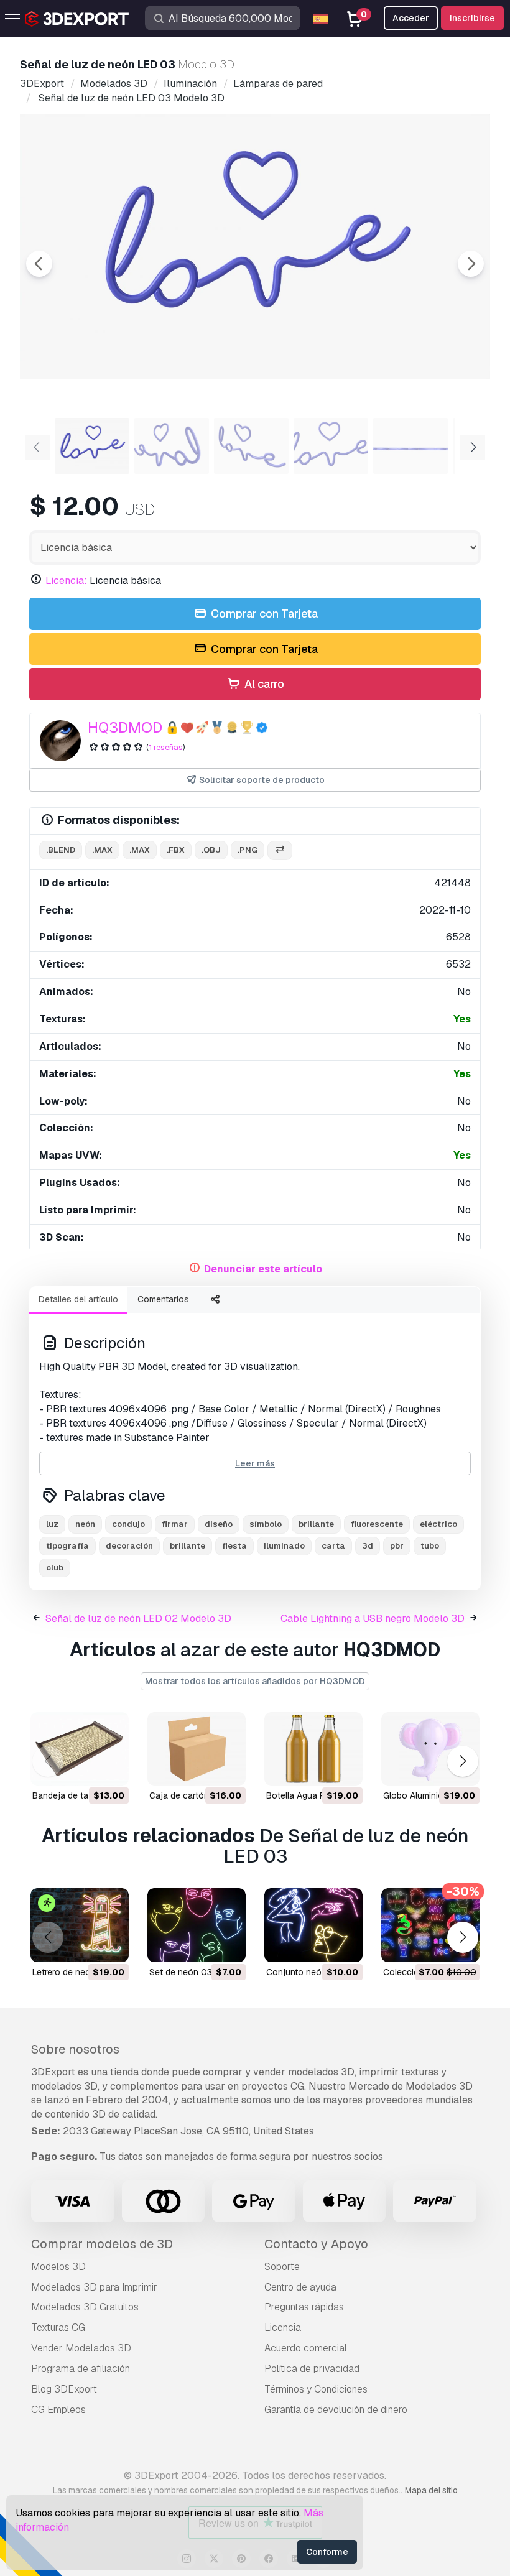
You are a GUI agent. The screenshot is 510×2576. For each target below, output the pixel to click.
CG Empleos (58, 2410)
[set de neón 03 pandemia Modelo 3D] (197, 1925)
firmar (175, 1524)
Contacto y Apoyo (316, 2244)
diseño (219, 1524)
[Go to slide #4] (331, 446)
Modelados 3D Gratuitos (85, 2307)
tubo (430, 1546)
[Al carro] (85, 1768)
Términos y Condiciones (316, 2389)
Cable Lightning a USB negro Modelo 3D (373, 1619)
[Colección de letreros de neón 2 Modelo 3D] (430, 1925)
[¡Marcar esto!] (111, 1768)
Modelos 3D (58, 2267)
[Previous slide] (39, 264)
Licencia (283, 2328)
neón (85, 1524)
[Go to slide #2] (172, 446)
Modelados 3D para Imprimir (94, 2287)
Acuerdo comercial (306, 2348)
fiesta (234, 1546)
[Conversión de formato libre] (280, 850)
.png (248, 850)
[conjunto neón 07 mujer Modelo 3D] (313, 1925)
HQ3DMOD (125, 727)
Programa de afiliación (81, 2369)
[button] (462, 1761)
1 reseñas (166, 747)
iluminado (284, 1546)
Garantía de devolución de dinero (336, 2410)
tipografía (67, 1546)
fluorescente (377, 1524)
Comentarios (163, 1299)
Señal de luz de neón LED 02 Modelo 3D (138, 1619)
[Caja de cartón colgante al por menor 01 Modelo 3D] (197, 1749)
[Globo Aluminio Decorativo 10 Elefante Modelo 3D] (430, 1749)
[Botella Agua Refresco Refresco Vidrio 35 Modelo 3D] (313, 1749)
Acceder (411, 18)
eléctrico (438, 1524)
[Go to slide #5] (410, 446)
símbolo (266, 1524)
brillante (316, 1524)
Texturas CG (58, 2328)
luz (52, 1524)
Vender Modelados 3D (81, 2348)
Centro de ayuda (300, 2287)
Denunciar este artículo (263, 1269)
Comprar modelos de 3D (102, 2244)
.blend (61, 850)
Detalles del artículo (78, 1299)
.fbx (176, 850)
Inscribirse (472, 18)
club (55, 1568)
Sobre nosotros (75, 2049)
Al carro (263, 684)
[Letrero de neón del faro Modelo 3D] (80, 1925)
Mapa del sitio (431, 2490)
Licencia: (66, 581)
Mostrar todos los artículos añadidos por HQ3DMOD (255, 1681)
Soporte (282, 2267)
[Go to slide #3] (251, 446)
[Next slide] (471, 264)
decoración (129, 1546)
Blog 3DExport (64, 2389)
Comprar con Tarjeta (263, 614)
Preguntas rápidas (304, 2307)
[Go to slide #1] (92, 446)
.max (102, 850)
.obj (211, 850)
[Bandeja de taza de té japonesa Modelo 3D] (80, 1749)
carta (333, 1546)
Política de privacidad (312, 2369)
